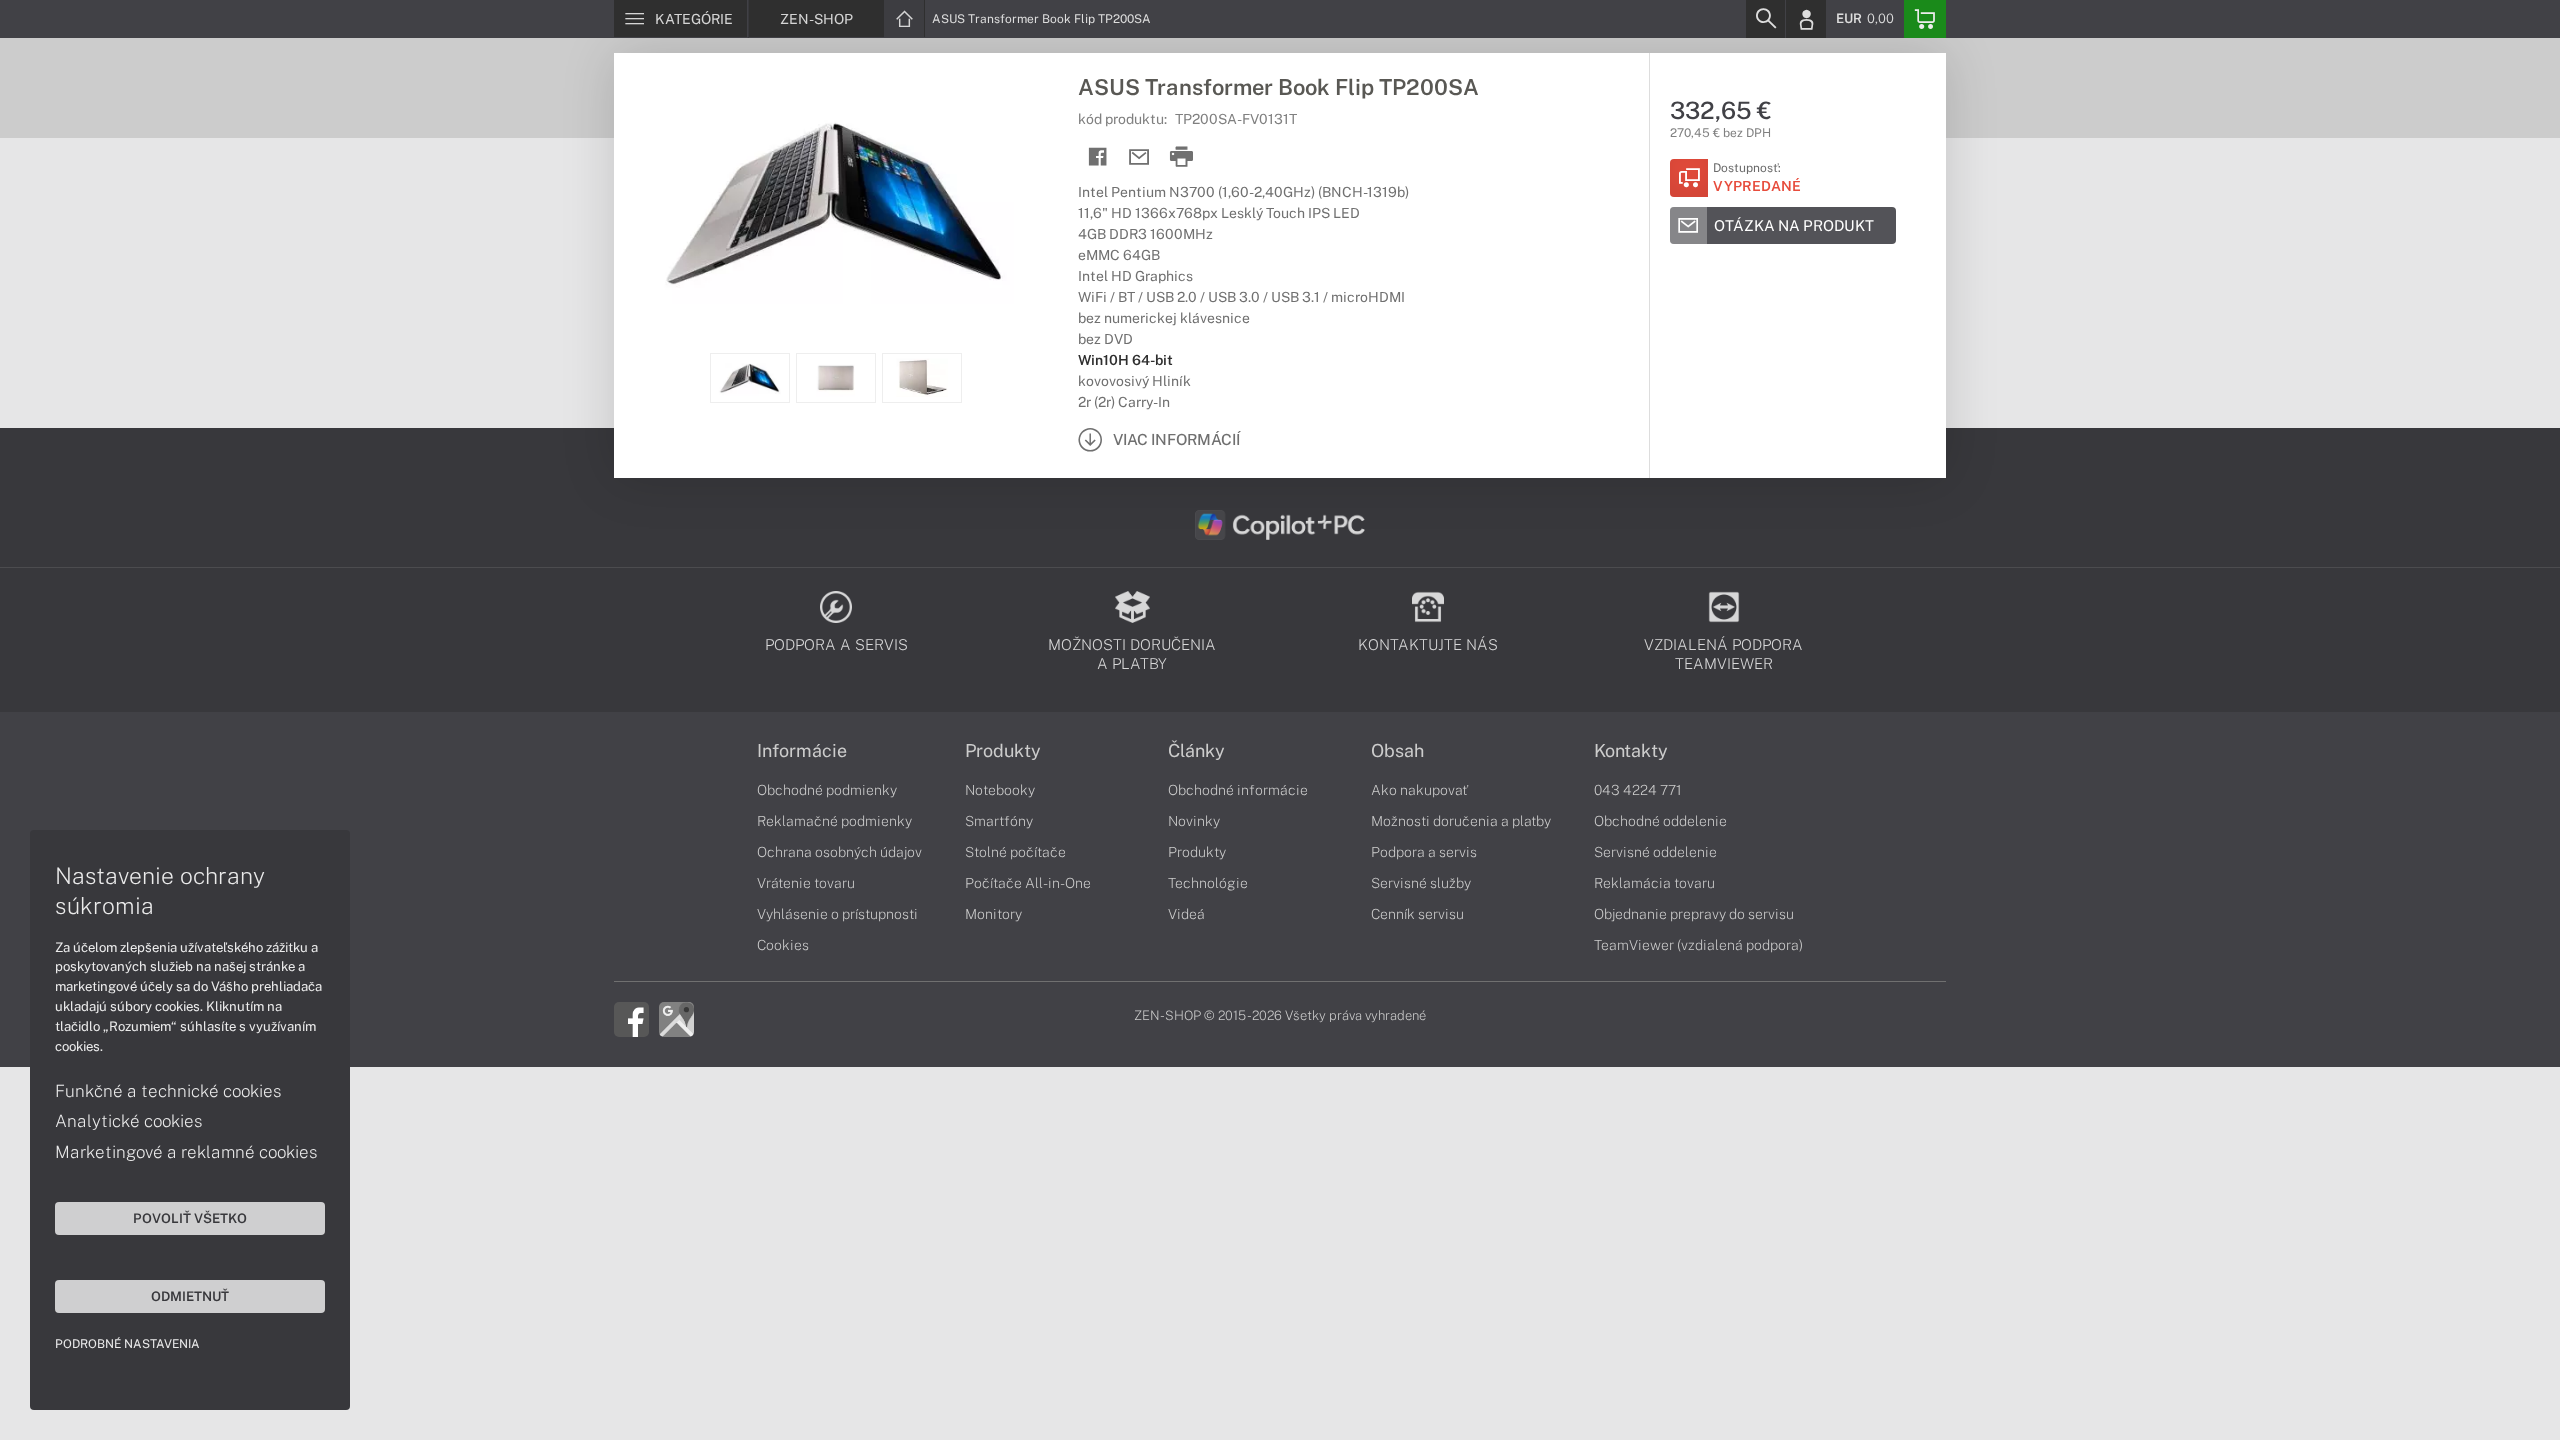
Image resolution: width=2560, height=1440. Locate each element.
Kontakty (1631, 751)
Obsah (1397, 751)
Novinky (1194, 821)
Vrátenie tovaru (806, 883)
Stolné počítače (1015, 852)
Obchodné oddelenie (1660, 821)
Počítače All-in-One (1028, 883)
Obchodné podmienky (827, 790)
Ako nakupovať (1419, 790)
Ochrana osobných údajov (839, 852)
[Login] (1806, 19)
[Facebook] (631, 1018)
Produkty (1003, 751)
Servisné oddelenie (1655, 852)
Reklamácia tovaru (1654, 883)
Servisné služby (1421, 883)
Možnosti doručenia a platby (1461, 821)
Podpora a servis (1424, 852)
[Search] (1765, 19)
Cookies (783, 945)
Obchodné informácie (1238, 790)
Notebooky (1000, 790)
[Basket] (1925, 19)
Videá (1186, 914)
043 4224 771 (1638, 790)
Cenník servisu (1417, 914)
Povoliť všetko (190, 1218)
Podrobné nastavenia (127, 1344)
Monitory (993, 914)
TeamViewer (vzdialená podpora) (1698, 945)
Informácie (802, 751)
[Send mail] (1139, 157)
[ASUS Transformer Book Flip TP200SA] (836, 203)
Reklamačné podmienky (834, 821)
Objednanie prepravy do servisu (1694, 914)
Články (1196, 751)
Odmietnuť (190, 1296)
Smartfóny (999, 821)
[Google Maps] (676, 1018)
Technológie (1208, 883)
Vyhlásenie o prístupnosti (837, 914)
